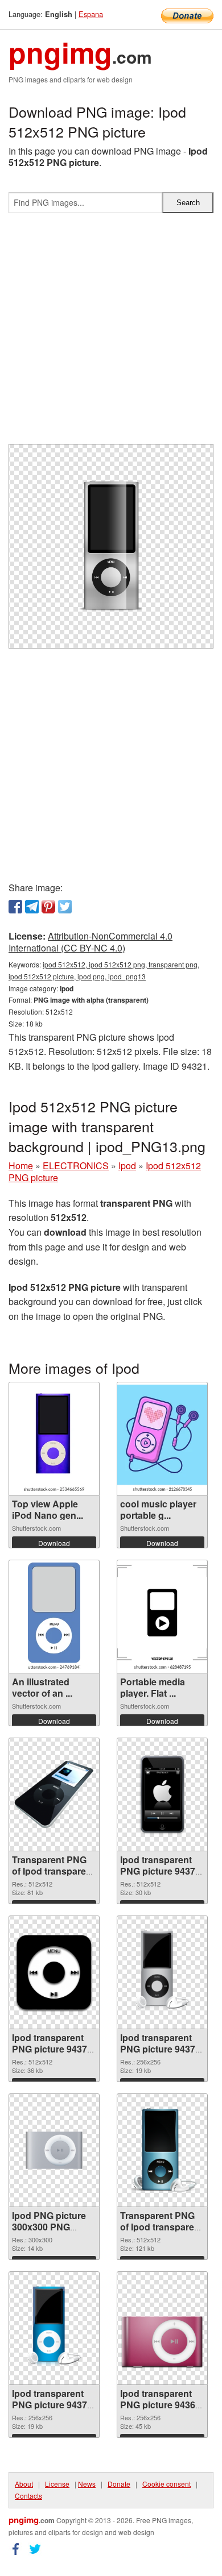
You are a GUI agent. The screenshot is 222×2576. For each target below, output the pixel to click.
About (24, 2484)
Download (54, 1543)
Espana (91, 14)
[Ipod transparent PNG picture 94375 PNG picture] (162, 1794)
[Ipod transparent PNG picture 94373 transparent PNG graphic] (162, 1972)
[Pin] (48, 907)
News (87, 2484)
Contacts (28, 2496)
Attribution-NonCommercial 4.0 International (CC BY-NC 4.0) (91, 942)
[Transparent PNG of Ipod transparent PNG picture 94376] (54, 1794)
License (57, 2484)
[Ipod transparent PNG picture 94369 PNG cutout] (162, 2328)
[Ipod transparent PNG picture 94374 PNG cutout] (54, 1972)
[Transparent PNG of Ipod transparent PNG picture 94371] (162, 2150)
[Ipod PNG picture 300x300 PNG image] (54, 2150)
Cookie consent (166, 2484)
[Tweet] (65, 907)
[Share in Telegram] (32, 907)
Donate (119, 2484)
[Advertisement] (111, 333)
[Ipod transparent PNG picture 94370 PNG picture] (54, 2328)
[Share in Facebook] (15, 907)
